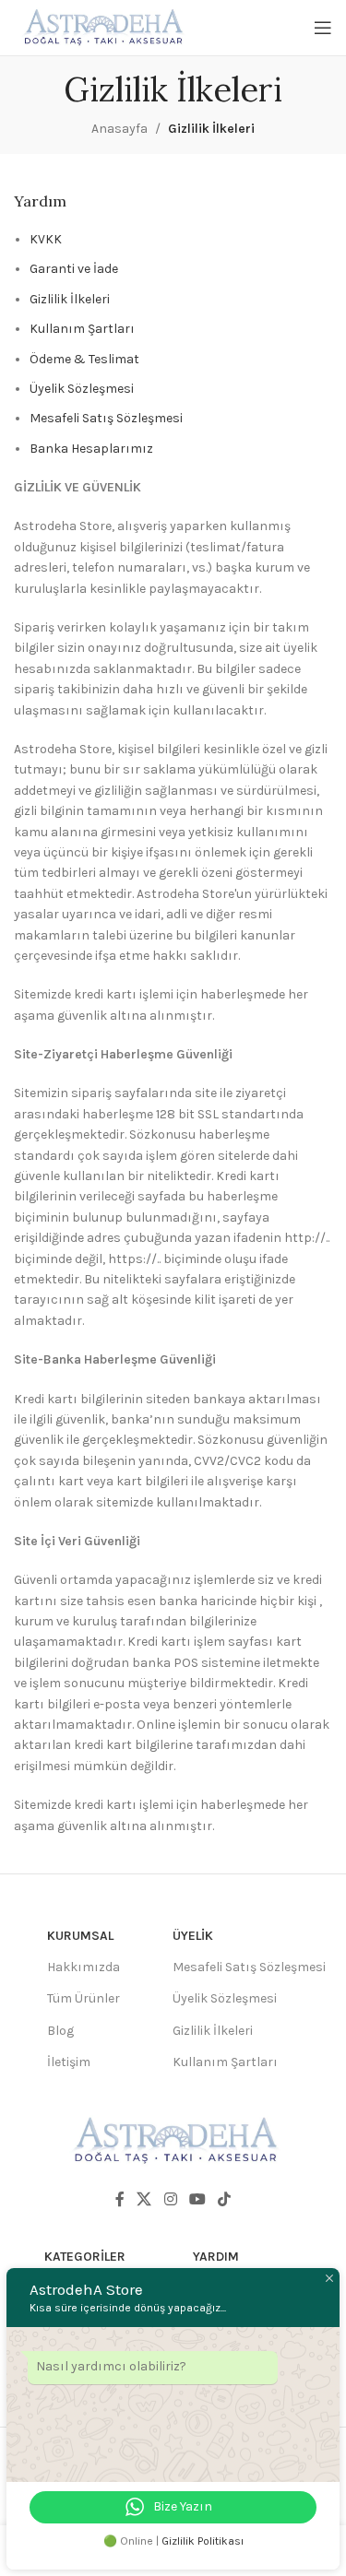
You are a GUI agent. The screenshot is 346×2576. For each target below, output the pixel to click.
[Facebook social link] (119, 2199)
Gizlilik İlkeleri (70, 299)
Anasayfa (119, 129)
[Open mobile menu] (323, 28)
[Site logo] (101, 26)
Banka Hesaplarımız (91, 449)
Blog (60, 2031)
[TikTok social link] (224, 2199)
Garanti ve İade (74, 269)
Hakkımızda (84, 1967)
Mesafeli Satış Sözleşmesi (106, 418)
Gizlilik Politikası (203, 2541)
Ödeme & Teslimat (84, 359)
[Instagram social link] (170, 2199)
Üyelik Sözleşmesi (82, 389)
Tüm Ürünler (84, 1998)
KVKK (46, 239)
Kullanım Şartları (82, 329)
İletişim (69, 2062)
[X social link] (144, 2199)
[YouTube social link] (197, 2199)
